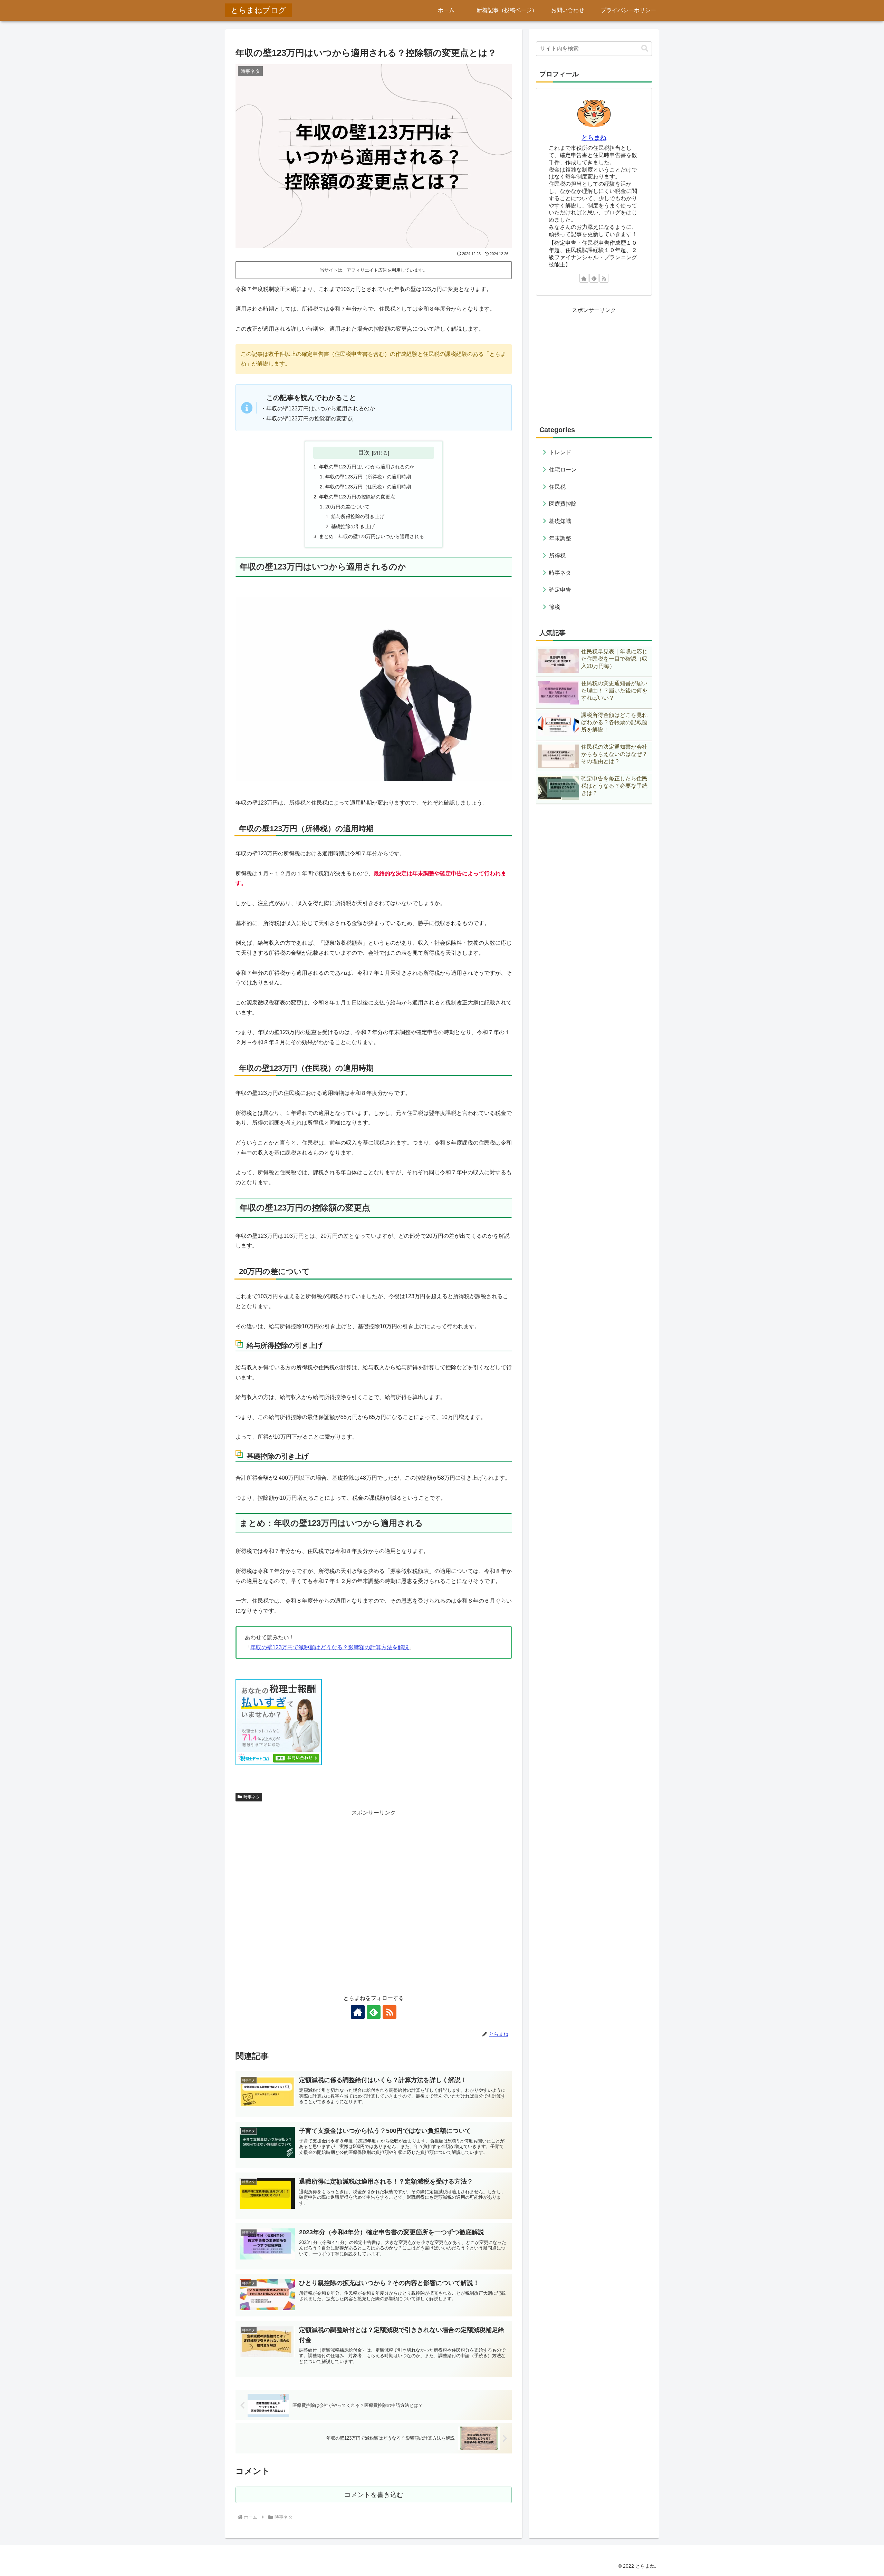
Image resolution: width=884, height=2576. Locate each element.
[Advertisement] (374, 1901)
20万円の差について (347, 507)
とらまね (594, 138)
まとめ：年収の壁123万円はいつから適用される (372, 536)
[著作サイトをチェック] (358, 2012)
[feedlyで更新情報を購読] (374, 2012)
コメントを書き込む (374, 2495)
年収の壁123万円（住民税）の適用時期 (368, 487)
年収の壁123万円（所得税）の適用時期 (368, 477)
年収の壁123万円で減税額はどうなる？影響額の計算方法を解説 (330, 1647)
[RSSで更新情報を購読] (390, 2012)
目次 (364, 453)
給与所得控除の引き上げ (358, 516)
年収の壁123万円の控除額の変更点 (357, 497)
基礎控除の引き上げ (353, 526)
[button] (645, 48)
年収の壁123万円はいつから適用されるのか (367, 467)
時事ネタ (252, 1797)
